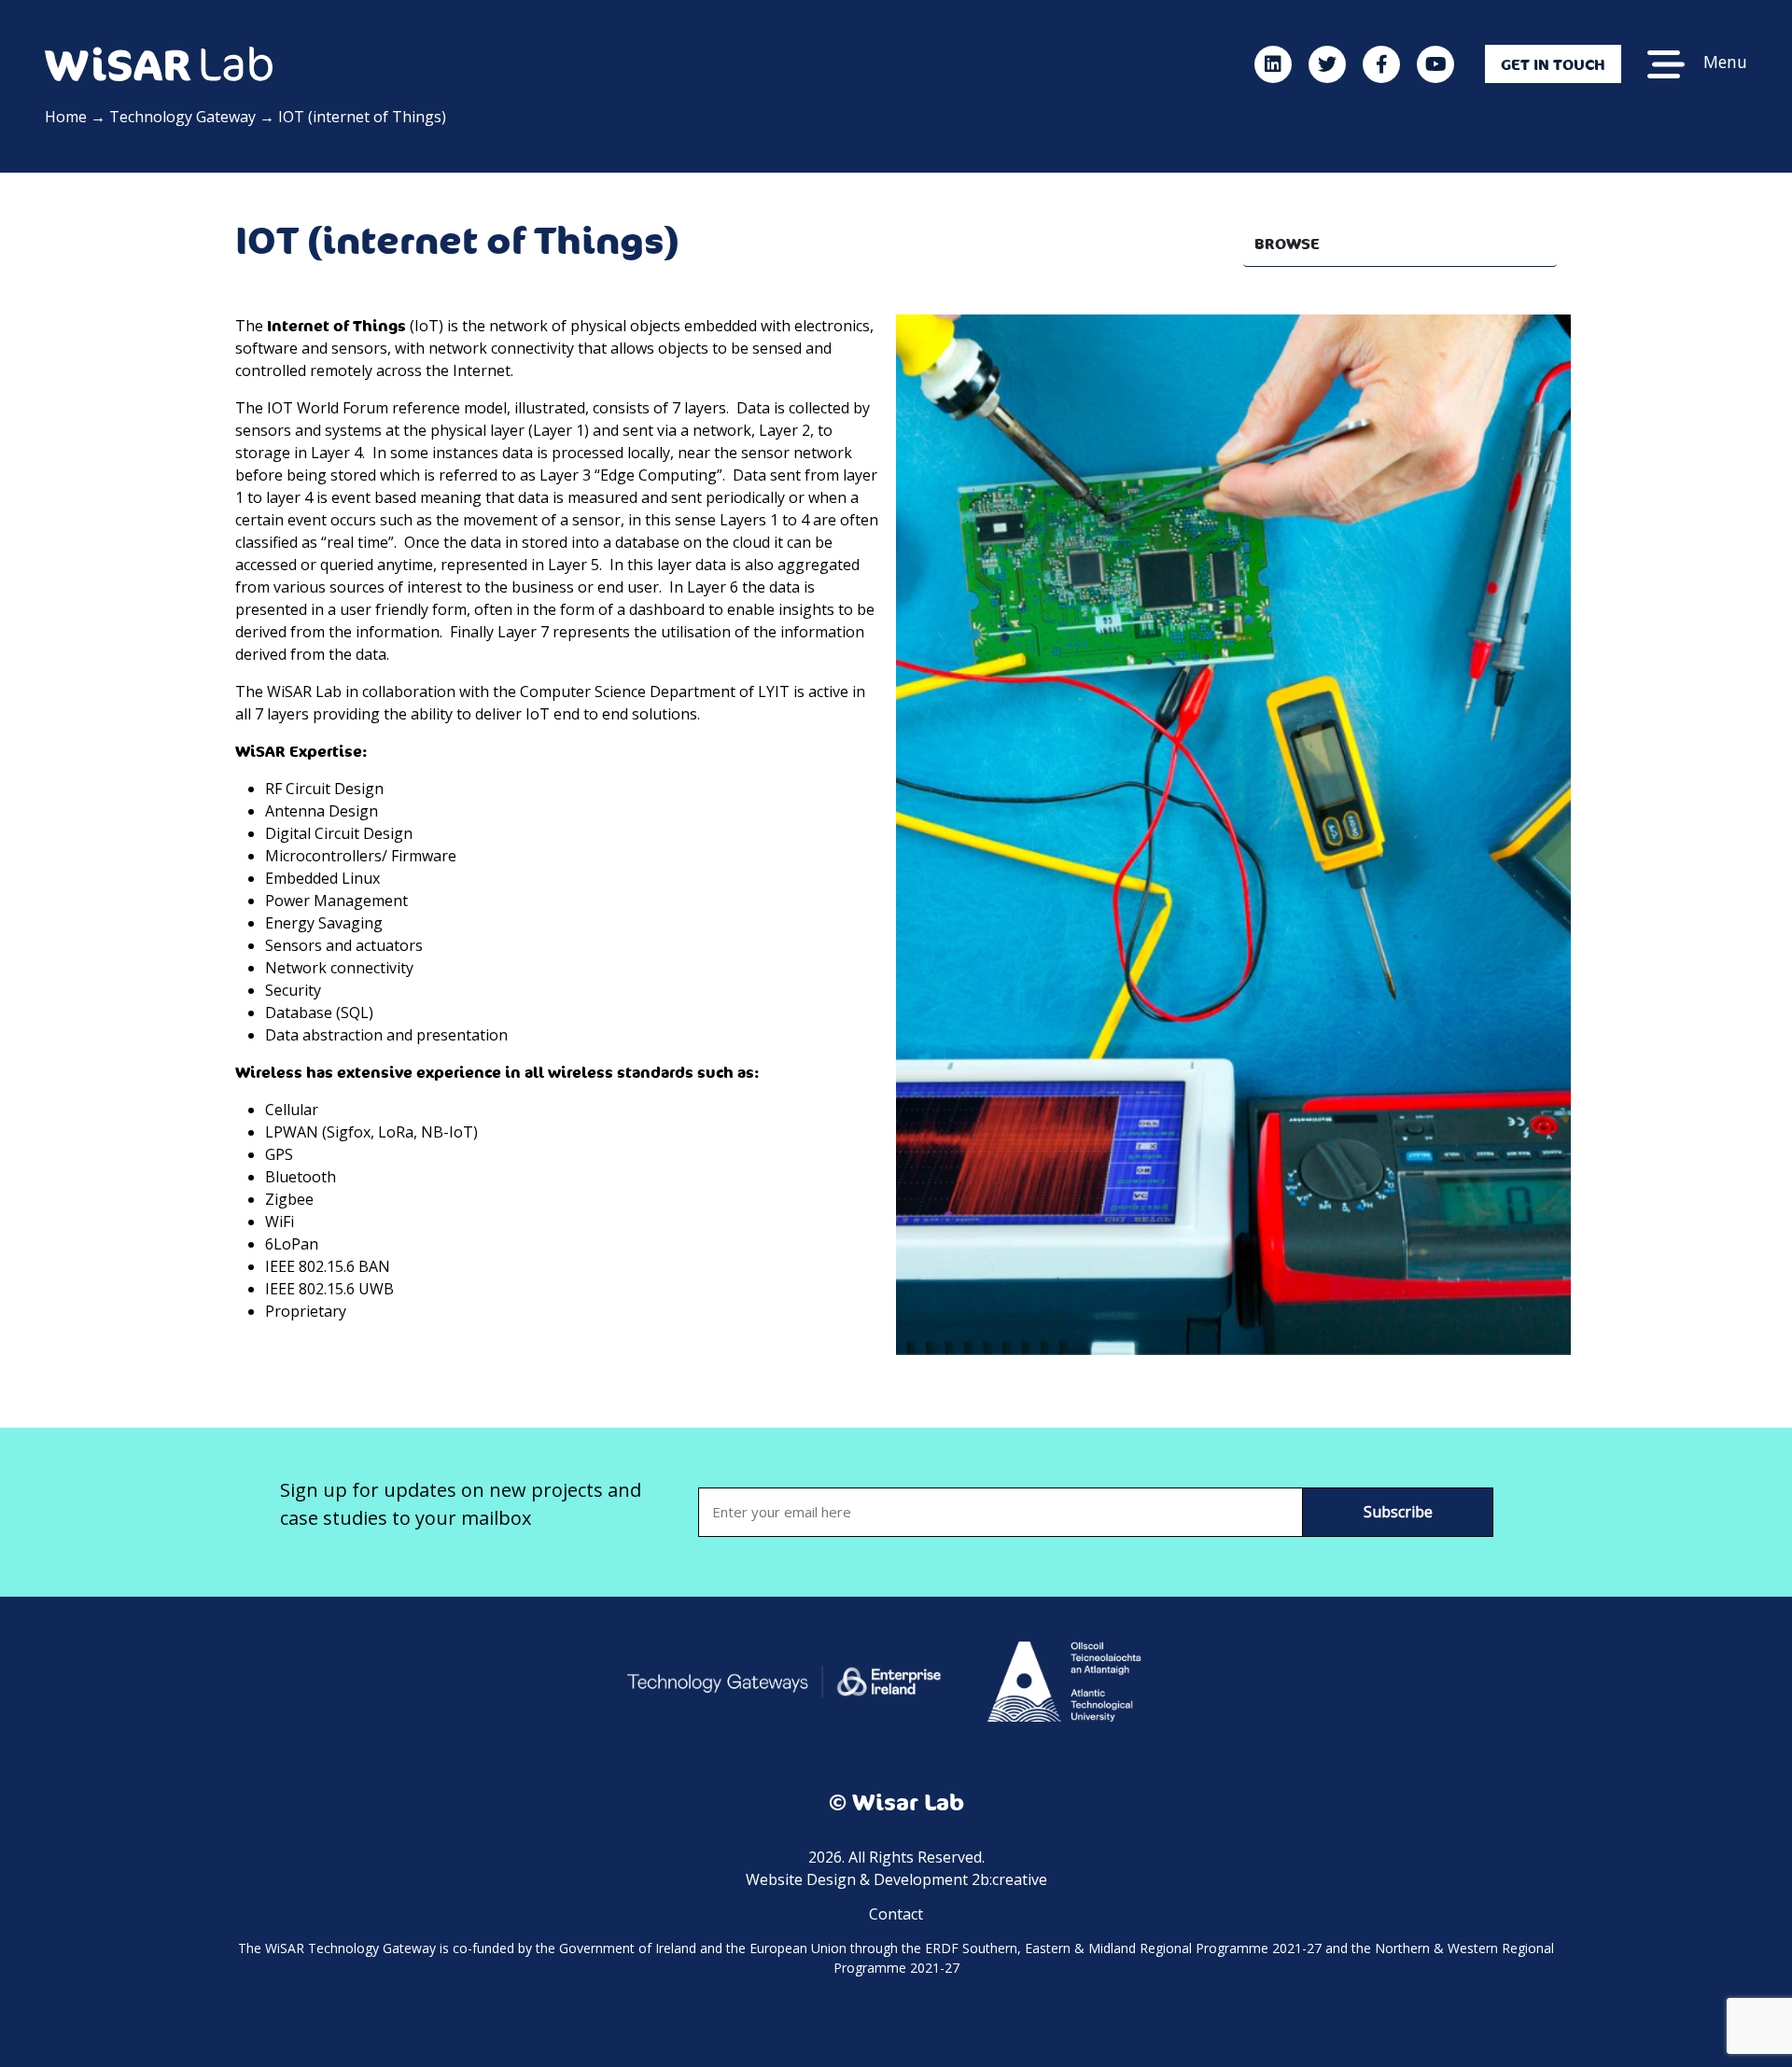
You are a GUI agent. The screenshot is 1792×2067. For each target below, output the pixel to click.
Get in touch (1553, 64)
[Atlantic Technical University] (1064, 1680)
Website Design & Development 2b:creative (896, 1879)
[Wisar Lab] (159, 63)
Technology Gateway (182, 117)
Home (66, 117)
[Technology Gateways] (784, 1680)
